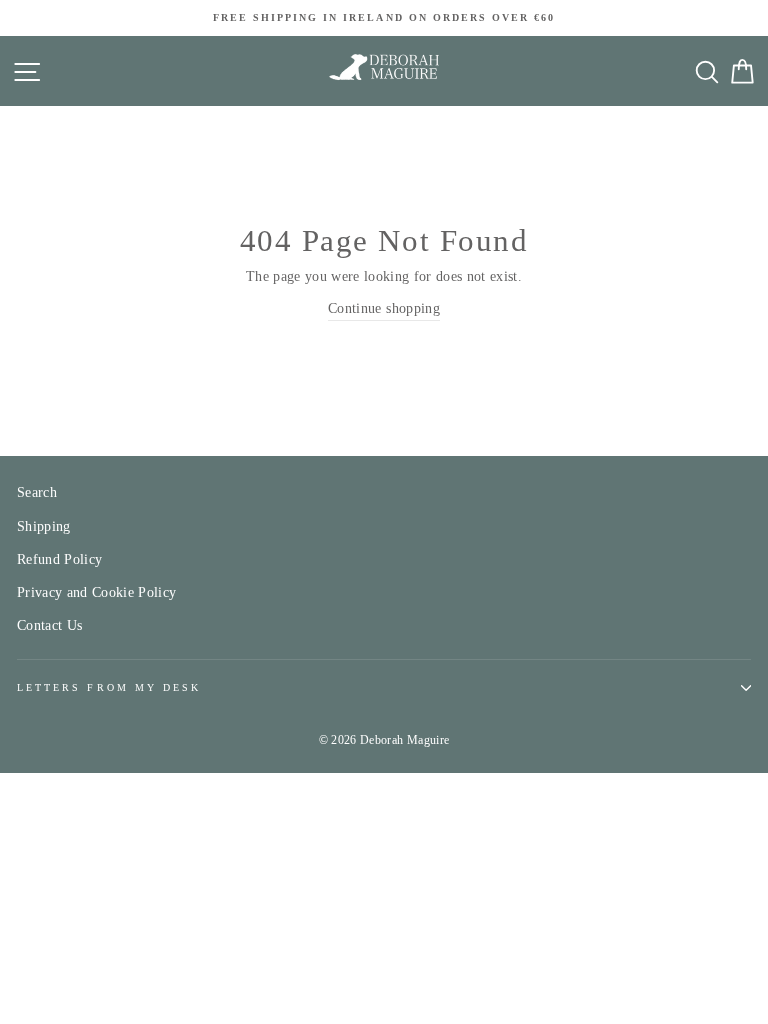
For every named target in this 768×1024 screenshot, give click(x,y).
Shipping (44, 526)
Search (37, 492)
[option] (384, 18)
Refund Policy (59, 559)
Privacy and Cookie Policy (97, 592)
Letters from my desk (109, 687)
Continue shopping (384, 308)
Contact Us (49, 625)
